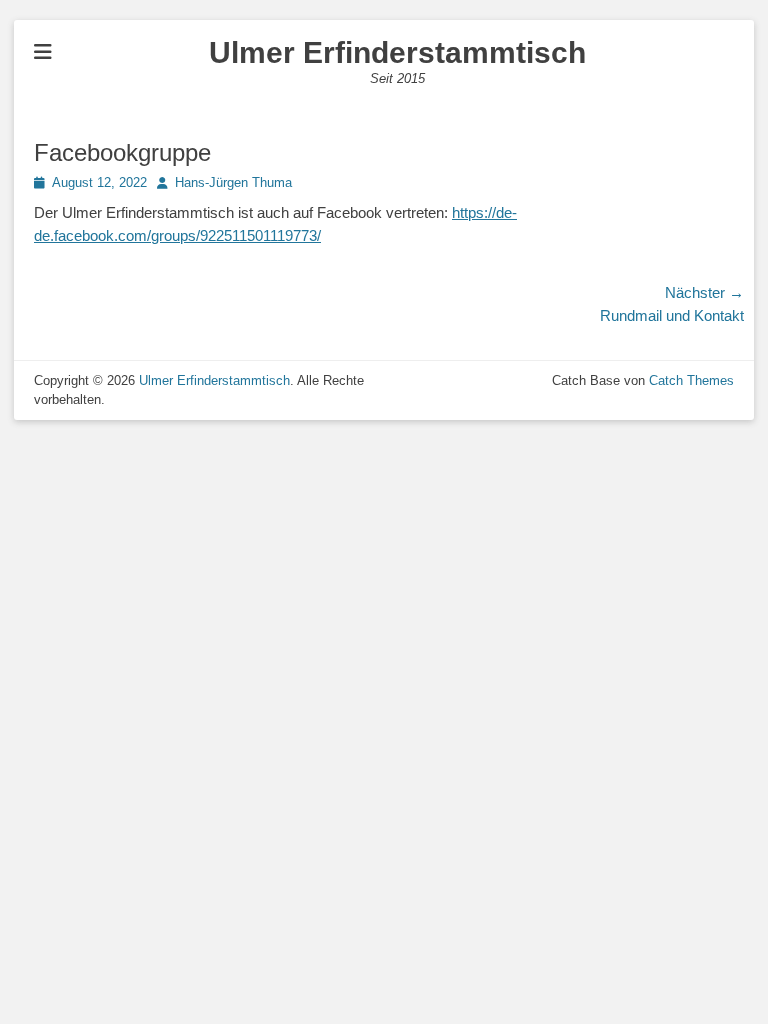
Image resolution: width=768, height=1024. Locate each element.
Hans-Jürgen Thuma (233, 182)
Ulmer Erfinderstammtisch (397, 52)
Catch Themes (691, 380)
